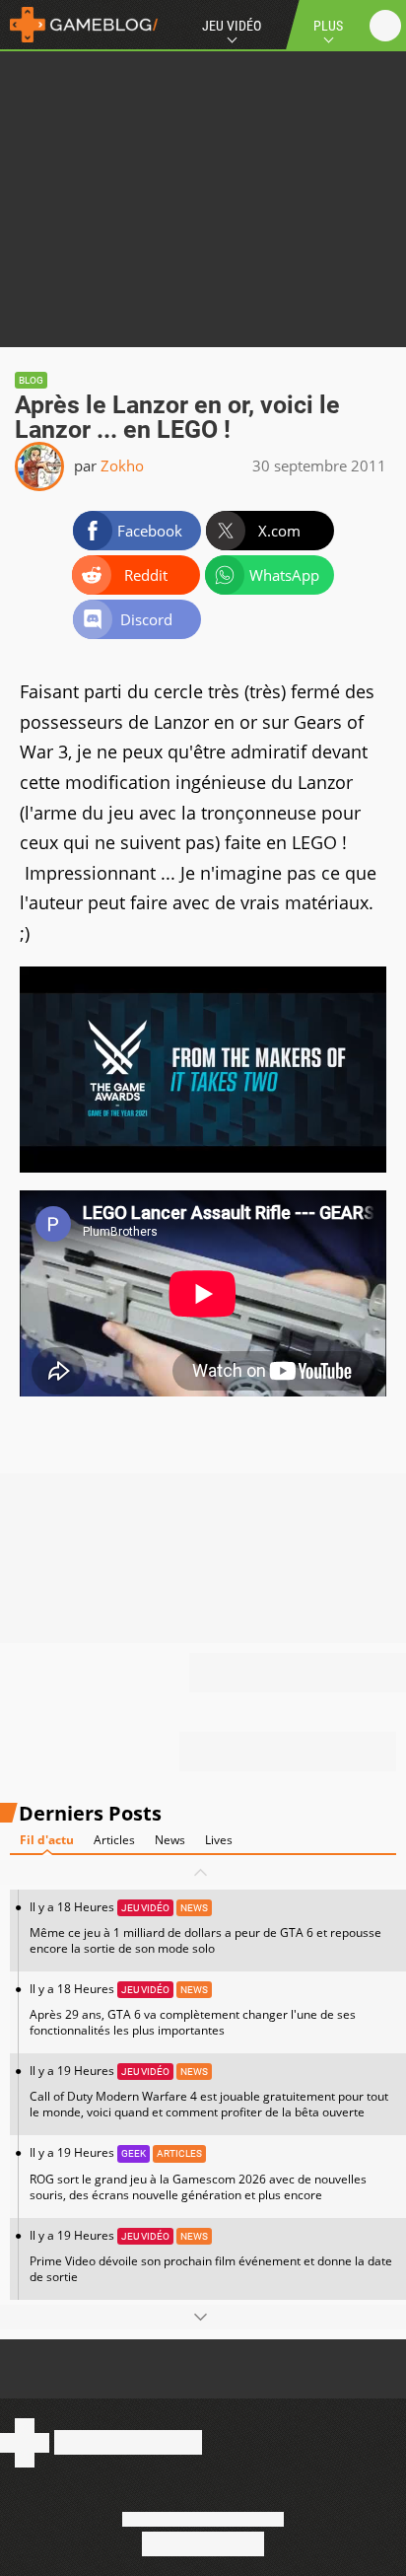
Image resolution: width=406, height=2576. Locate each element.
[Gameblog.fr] (79, 25)
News (170, 1840)
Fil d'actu (47, 1840)
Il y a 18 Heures (205, 1928)
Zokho (122, 465)
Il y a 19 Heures (209, 2091)
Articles (114, 1840)
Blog (31, 380)
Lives (219, 1840)
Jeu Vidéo (232, 26)
